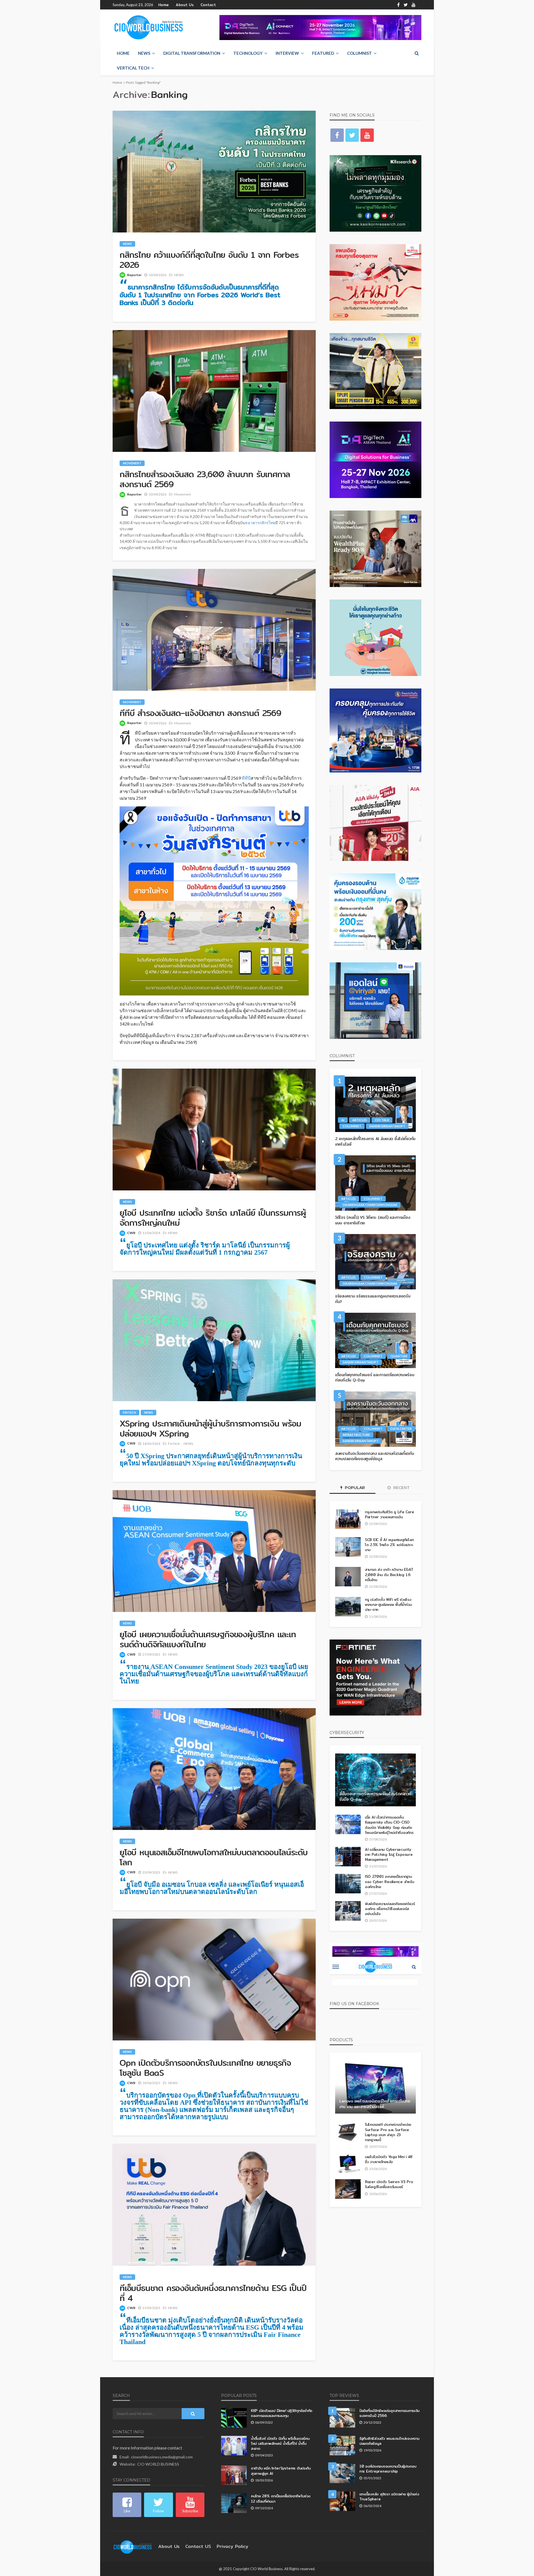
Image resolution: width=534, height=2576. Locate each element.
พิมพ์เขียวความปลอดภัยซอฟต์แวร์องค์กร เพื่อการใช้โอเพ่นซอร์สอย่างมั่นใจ (390, 1909)
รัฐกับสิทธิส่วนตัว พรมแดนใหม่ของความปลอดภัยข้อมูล (389, 2441)
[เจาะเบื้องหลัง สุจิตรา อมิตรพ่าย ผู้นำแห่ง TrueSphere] (342, 2501)
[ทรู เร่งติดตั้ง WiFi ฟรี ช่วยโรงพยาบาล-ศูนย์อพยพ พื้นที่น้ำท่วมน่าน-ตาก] (348, 1607)
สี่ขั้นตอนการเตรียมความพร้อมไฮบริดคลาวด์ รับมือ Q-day (375, 1797)
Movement (132, 463)
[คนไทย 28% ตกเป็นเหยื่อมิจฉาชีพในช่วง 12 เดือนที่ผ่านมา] (234, 2503)
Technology (248, 53)
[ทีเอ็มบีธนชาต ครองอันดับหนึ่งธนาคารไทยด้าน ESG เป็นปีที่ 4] (214, 2205)
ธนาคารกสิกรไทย (260, 523)
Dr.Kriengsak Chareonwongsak (370, 1205)
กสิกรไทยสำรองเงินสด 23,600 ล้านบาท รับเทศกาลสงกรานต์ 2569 (205, 479)
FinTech (129, 1412)
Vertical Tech (133, 68)
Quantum (399, 1356)
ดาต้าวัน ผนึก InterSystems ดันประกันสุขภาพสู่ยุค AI (281, 2471)
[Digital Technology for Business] (149, 28)
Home (164, 5)
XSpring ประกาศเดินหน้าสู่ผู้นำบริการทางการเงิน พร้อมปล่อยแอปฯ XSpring (210, 1428)
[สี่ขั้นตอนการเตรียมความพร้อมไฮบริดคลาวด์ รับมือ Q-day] (375, 1780)
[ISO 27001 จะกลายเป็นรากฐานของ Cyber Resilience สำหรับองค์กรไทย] (348, 1884)
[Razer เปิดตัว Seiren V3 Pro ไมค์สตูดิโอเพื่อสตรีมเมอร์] (348, 2189)
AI (343, 1120)
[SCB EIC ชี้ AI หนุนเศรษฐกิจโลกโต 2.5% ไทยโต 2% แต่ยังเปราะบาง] (348, 1547)
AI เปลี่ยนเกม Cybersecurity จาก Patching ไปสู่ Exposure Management (389, 1855)
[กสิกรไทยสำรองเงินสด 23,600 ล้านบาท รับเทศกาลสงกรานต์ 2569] (214, 391)
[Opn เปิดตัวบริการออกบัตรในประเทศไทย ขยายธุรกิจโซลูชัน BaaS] (214, 1980)
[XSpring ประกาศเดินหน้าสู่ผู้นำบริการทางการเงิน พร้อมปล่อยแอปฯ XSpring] (214, 1340)
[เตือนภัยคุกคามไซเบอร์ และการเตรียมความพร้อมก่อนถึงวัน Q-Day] (375, 1340)
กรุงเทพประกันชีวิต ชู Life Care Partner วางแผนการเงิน (389, 1514)
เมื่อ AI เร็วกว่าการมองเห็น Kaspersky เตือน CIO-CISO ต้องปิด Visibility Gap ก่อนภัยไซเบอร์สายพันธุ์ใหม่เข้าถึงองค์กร (389, 1825)
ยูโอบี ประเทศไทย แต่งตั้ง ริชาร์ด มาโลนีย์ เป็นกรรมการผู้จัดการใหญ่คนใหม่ (213, 1218)
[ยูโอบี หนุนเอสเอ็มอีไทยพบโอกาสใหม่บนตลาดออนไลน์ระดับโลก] (214, 1769)
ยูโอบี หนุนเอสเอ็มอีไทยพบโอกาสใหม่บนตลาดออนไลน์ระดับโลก (214, 1857)
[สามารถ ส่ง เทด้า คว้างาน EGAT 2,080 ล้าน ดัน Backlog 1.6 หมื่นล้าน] (348, 1577)
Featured (323, 53)
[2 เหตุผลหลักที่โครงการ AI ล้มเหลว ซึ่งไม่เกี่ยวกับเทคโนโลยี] (375, 1104)
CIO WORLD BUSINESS (158, 2464)
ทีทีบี (246, 778)
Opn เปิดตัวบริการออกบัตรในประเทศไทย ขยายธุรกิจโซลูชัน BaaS (205, 2068)
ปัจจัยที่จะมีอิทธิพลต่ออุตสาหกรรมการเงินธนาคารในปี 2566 (389, 2413)
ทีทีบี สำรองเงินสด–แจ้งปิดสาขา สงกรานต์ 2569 (200, 713)
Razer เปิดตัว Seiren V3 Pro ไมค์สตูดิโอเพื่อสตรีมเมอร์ (389, 2184)
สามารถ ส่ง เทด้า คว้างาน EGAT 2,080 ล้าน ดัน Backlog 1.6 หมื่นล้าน (389, 1575)
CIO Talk (382, 1120)
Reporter (134, 275)
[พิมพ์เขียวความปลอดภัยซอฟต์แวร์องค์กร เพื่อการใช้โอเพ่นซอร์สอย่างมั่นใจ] (348, 1911)
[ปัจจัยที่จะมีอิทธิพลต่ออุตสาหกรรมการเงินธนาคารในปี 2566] (342, 2418)
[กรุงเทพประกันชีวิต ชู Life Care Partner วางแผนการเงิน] (348, 1519)
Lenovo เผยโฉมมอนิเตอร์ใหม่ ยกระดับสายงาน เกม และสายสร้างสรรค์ (375, 2104)
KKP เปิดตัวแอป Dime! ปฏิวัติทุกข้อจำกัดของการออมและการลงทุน (282, 2413)
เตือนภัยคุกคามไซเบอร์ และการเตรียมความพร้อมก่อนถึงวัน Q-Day (375, 1378)
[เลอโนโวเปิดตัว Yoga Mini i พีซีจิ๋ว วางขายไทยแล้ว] (348, 2164)
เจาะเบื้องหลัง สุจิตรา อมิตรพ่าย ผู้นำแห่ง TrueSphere (389, 2496)
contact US (198, 2546)
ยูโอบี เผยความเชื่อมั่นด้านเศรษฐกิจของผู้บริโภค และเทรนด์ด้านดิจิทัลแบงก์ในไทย (208, 1639)
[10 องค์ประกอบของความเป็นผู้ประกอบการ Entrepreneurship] (342, 2473)
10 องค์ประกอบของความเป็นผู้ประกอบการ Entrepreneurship (388, 2469)
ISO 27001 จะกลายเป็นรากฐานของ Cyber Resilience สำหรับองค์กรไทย (390, 1882)
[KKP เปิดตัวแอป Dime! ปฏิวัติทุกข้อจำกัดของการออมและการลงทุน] (234, 2418)
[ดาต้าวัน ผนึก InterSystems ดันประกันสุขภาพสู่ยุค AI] (234, 2475)
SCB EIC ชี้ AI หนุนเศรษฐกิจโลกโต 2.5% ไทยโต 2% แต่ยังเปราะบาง (389, 1545)
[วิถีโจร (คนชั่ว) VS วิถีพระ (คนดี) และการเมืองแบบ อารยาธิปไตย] (375, 1183)
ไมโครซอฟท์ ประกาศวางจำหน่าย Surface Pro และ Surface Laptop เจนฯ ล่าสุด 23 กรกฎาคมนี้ (388, 2132)
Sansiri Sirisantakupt (387, 1126)
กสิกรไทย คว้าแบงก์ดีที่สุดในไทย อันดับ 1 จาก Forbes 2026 (209, 260)
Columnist (359, 53)
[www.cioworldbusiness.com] (133, 2546)
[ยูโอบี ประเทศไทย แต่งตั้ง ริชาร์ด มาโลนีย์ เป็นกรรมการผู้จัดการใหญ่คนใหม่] (214, 1130)
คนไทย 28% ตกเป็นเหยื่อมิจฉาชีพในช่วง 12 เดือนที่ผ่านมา (281, 2498)
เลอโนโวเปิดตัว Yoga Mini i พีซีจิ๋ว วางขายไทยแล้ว (389, 2159)
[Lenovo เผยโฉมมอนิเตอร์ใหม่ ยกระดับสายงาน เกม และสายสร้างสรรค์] (375, 2087)
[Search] (417, 53)
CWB (131, 1233)
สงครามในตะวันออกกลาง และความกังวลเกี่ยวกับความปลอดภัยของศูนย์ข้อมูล (375, 1456)
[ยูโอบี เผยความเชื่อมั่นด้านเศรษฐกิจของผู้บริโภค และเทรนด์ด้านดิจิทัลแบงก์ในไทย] (214, 1551)
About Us (185, 5)
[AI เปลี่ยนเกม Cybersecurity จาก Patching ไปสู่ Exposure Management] (348, 1857)
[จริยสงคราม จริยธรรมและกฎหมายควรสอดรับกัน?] (375, 1262)
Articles (360, 1120)
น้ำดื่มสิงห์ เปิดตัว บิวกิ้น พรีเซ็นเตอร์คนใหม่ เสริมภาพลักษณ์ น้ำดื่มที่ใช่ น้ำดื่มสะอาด (280, 2444)
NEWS (144, 53)
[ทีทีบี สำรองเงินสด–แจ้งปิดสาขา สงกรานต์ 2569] (214, 630)
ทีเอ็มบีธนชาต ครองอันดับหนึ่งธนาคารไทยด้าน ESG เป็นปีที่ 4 (213, 2293)
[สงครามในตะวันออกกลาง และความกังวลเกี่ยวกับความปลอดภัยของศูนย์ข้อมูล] (375, 1419)
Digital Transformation (192, 53)
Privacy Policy (233, 2546)
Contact (208, 5)
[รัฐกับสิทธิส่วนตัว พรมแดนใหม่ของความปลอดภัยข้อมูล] (342, 2446)
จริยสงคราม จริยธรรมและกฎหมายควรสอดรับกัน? (373, 1299)
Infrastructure (356, 1435)
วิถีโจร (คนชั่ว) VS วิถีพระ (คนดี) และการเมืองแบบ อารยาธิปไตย (373, 1220)
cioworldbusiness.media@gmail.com (162, 2457)
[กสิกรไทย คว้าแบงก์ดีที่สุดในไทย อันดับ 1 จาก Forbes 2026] (214, 172)
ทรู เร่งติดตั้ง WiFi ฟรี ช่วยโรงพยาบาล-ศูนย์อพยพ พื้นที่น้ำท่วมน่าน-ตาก (388, 1605)
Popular (354, 1488)
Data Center (401, 1429)
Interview (287, 53)
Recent (401, 1488)
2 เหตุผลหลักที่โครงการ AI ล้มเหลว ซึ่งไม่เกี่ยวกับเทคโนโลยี (375, 1142)
